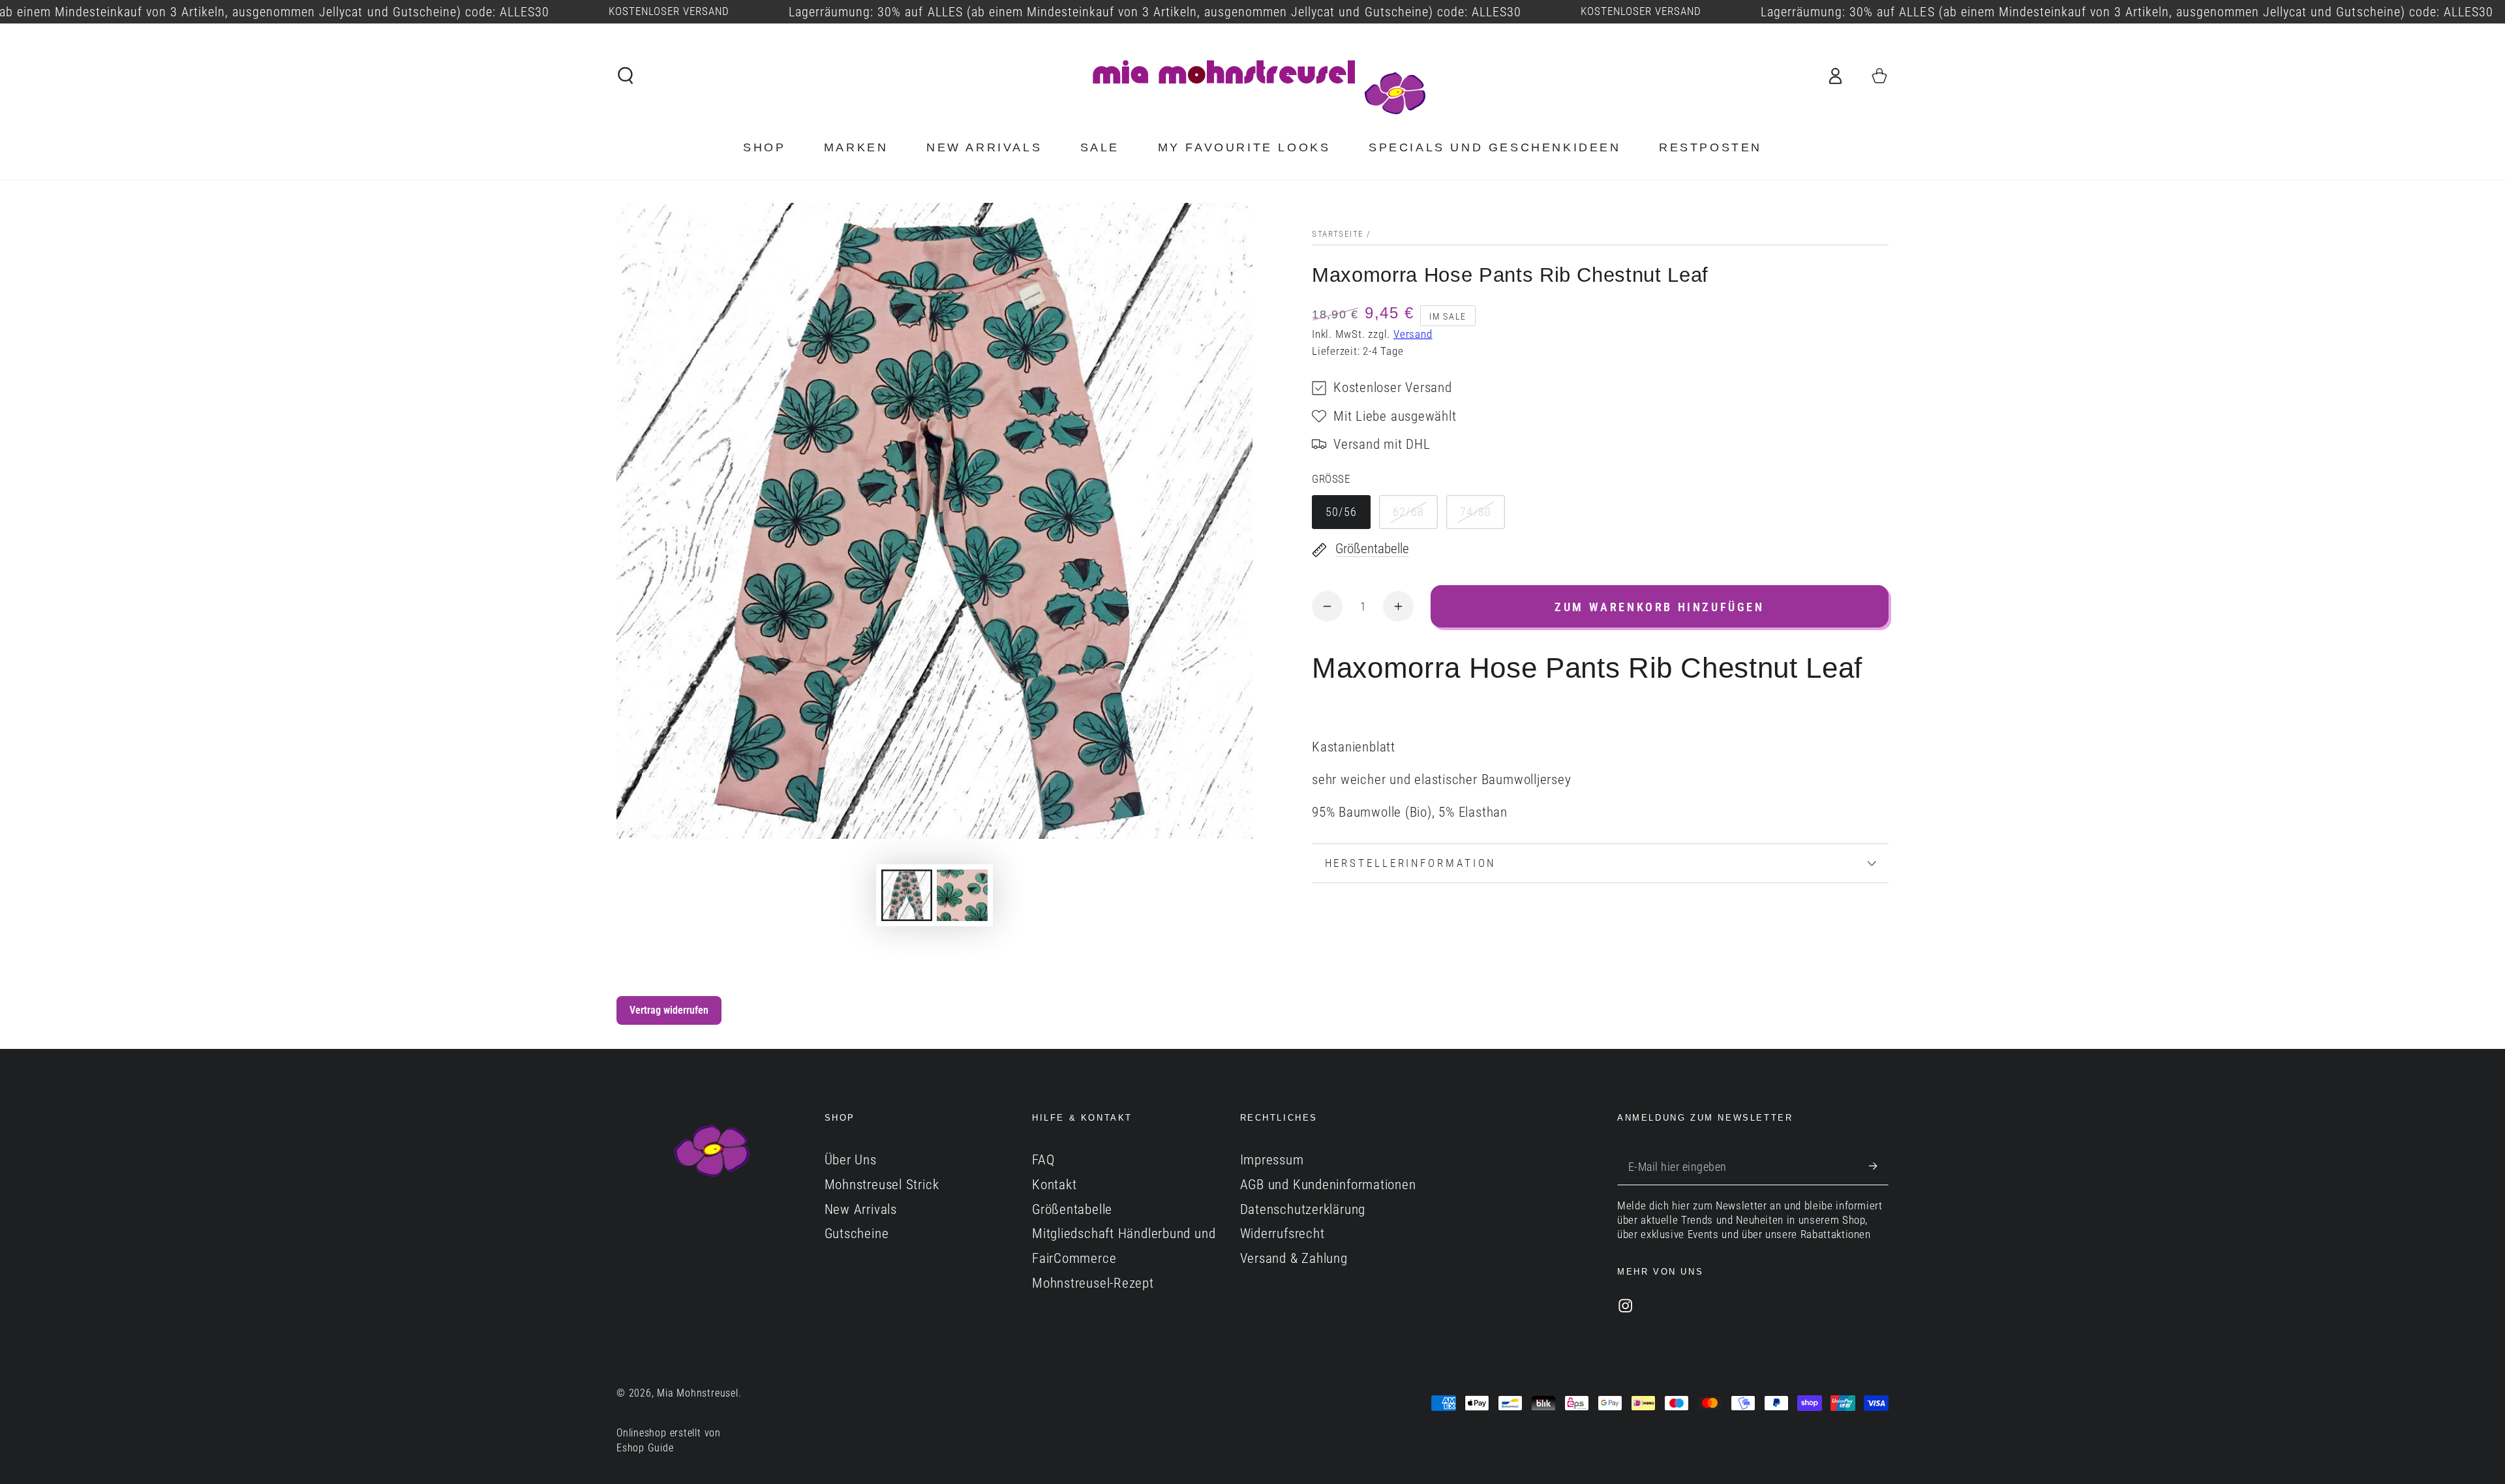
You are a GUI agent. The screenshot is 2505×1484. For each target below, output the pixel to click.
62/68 (1409, 512)
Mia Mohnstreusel (697, 1393)
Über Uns (851, 1160)
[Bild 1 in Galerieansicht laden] (907, 895)
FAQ (1043, 1160)
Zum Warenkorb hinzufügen (1659, 607)
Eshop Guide (645, 1448)
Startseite (1338, 234)
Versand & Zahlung (1294, 1258)
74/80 (1476, 512)
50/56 (1342, 512)
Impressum (1272, 1160)
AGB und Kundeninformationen (1328, 1185)
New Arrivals (861, 1209)
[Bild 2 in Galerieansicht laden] (962, 895)
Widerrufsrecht (1283, 1234)
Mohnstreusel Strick (882, 1185)
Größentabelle (1072, 1209)
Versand (1413, 334)
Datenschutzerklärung (1303, 1209)
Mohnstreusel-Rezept (1093, 1283)
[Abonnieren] (1879, 1166)
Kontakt (1054, 1185)
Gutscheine (857, 1234)
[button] (626, 75)
